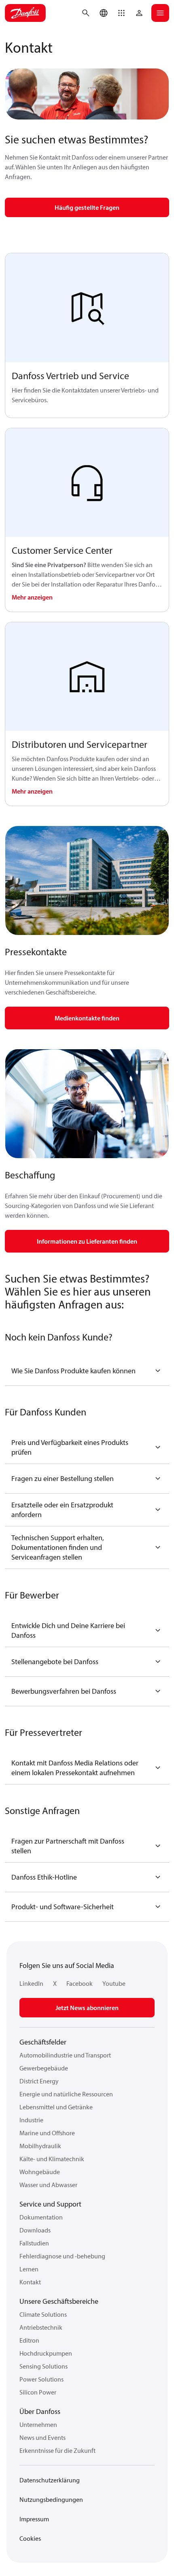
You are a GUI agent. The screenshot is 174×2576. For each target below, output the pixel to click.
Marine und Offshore (47, 2133)
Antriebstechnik (41, 2327)
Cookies (30, 2538)
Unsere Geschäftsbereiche (59, 2301)
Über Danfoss (40, 2411)
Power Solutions (41, 2379)
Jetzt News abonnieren (87, 2008)
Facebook (80, 1983)
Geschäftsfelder (43, 2042)
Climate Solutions (43, 2314)
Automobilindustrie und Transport (65, 2055)
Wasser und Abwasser (48, 2185)
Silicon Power (38, 2392)
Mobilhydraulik (40, 2146)
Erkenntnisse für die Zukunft (57, 2450)
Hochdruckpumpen (46, 2353)
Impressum (34, 2519)
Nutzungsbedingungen (51, 2499)
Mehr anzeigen (32, 597)
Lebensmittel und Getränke (56, 2107)
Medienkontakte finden (87, 1018)
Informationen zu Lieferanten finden (87, 1241)
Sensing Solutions (43, 2366)
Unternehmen (38, 2424)
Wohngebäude (40, 2172)
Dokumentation (41, 2217)
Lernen (29, 2269)
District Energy (39, 2081)
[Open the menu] (160, 13)
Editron (29, 2340)
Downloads (35, 2230)
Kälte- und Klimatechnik (52, 2159)
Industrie (31, 2120)
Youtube (114, 1983)
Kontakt (30, 2282)
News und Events (42, 2437)
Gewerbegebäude (44, 2068)
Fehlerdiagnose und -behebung (62, 2256)
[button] (121, 13)
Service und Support (50, 2204)
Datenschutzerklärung (50, 2480)
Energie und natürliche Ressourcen (66, 2094)
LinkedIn (31, 1983)
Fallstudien (34, 2243)
